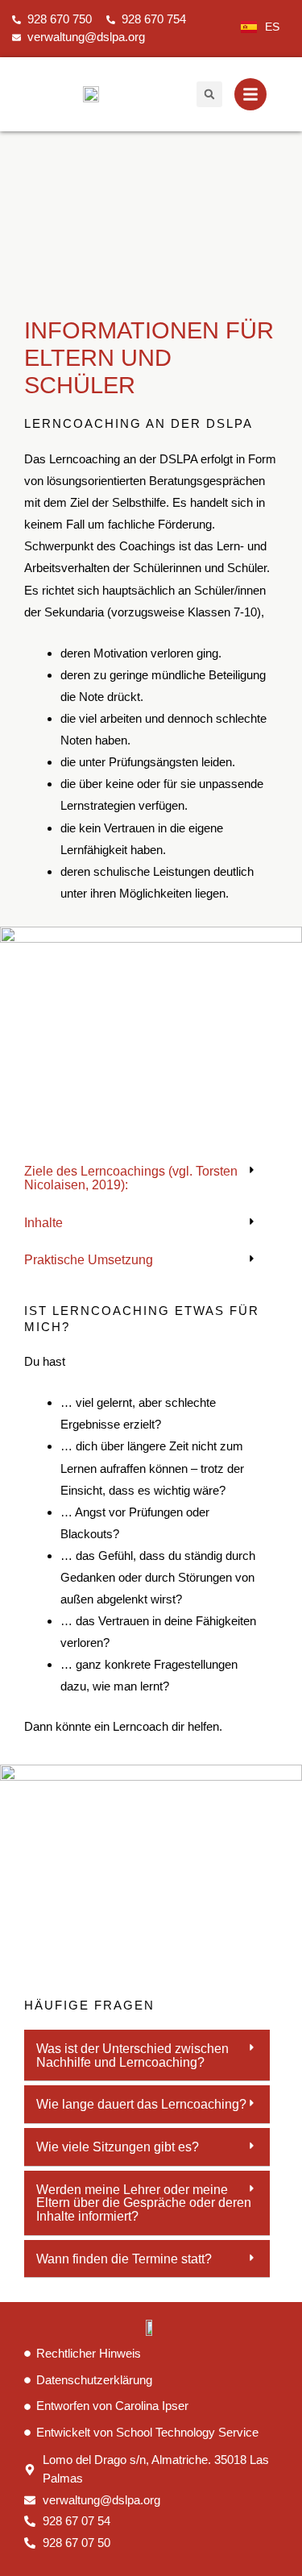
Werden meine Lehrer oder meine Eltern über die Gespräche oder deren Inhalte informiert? (144, 2203)
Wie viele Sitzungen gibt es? (118, 2147)
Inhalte (43, 1222)
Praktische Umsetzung (89, 1259)
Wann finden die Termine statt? (124, 2259)
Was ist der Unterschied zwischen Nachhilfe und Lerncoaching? (132, 2055)
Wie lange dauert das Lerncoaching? (141, 2104)
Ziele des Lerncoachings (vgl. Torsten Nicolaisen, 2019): (131, 1178)
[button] (209, 94)
